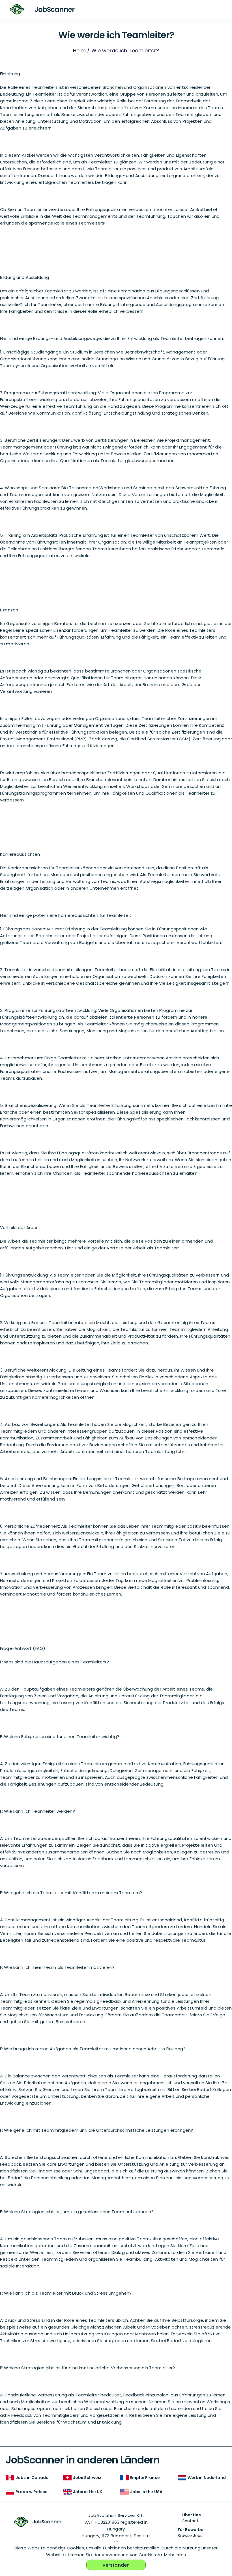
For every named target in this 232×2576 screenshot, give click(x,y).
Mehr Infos (175, 2555)
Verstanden (116, 2565)
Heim (80, 50)
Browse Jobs (190, 2536)
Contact (190, 2521)
